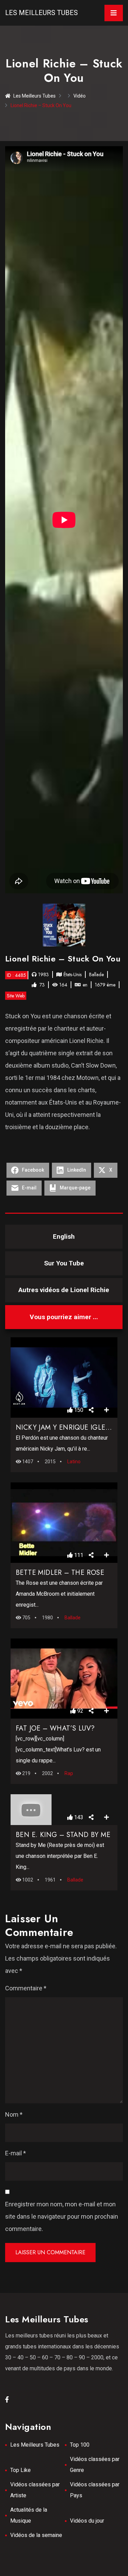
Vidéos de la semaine (36, 2535)
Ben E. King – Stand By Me (63, 1835)
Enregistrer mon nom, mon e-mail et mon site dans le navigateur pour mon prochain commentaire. (62, 2216)
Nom (14, 2114)
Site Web (16, 996)
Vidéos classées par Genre (95, 2465)
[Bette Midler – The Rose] (64, 1522)
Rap (69, 1773)
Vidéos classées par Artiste (35, 2490)
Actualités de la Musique (29, 2515)
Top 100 (80, 2445)
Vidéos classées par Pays (95, 2490)
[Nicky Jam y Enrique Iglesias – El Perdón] (64, 1378)
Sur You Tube (64, 1263)
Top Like (20, 2470)
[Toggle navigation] (114, 13)
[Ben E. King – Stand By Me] (64, 1810)
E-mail (16, 2153)
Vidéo (80, 96)
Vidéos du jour (87, 2521)
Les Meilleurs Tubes (41, 13)
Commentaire (26, 1988)
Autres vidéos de (64, 1290)
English (64, 1236)
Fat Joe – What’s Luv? (55, 1728)
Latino (74, 1462)
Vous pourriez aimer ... (64, 1317)
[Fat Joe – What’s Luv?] (64, 1679)
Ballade (96, 974)
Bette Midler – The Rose (60, 1573)
